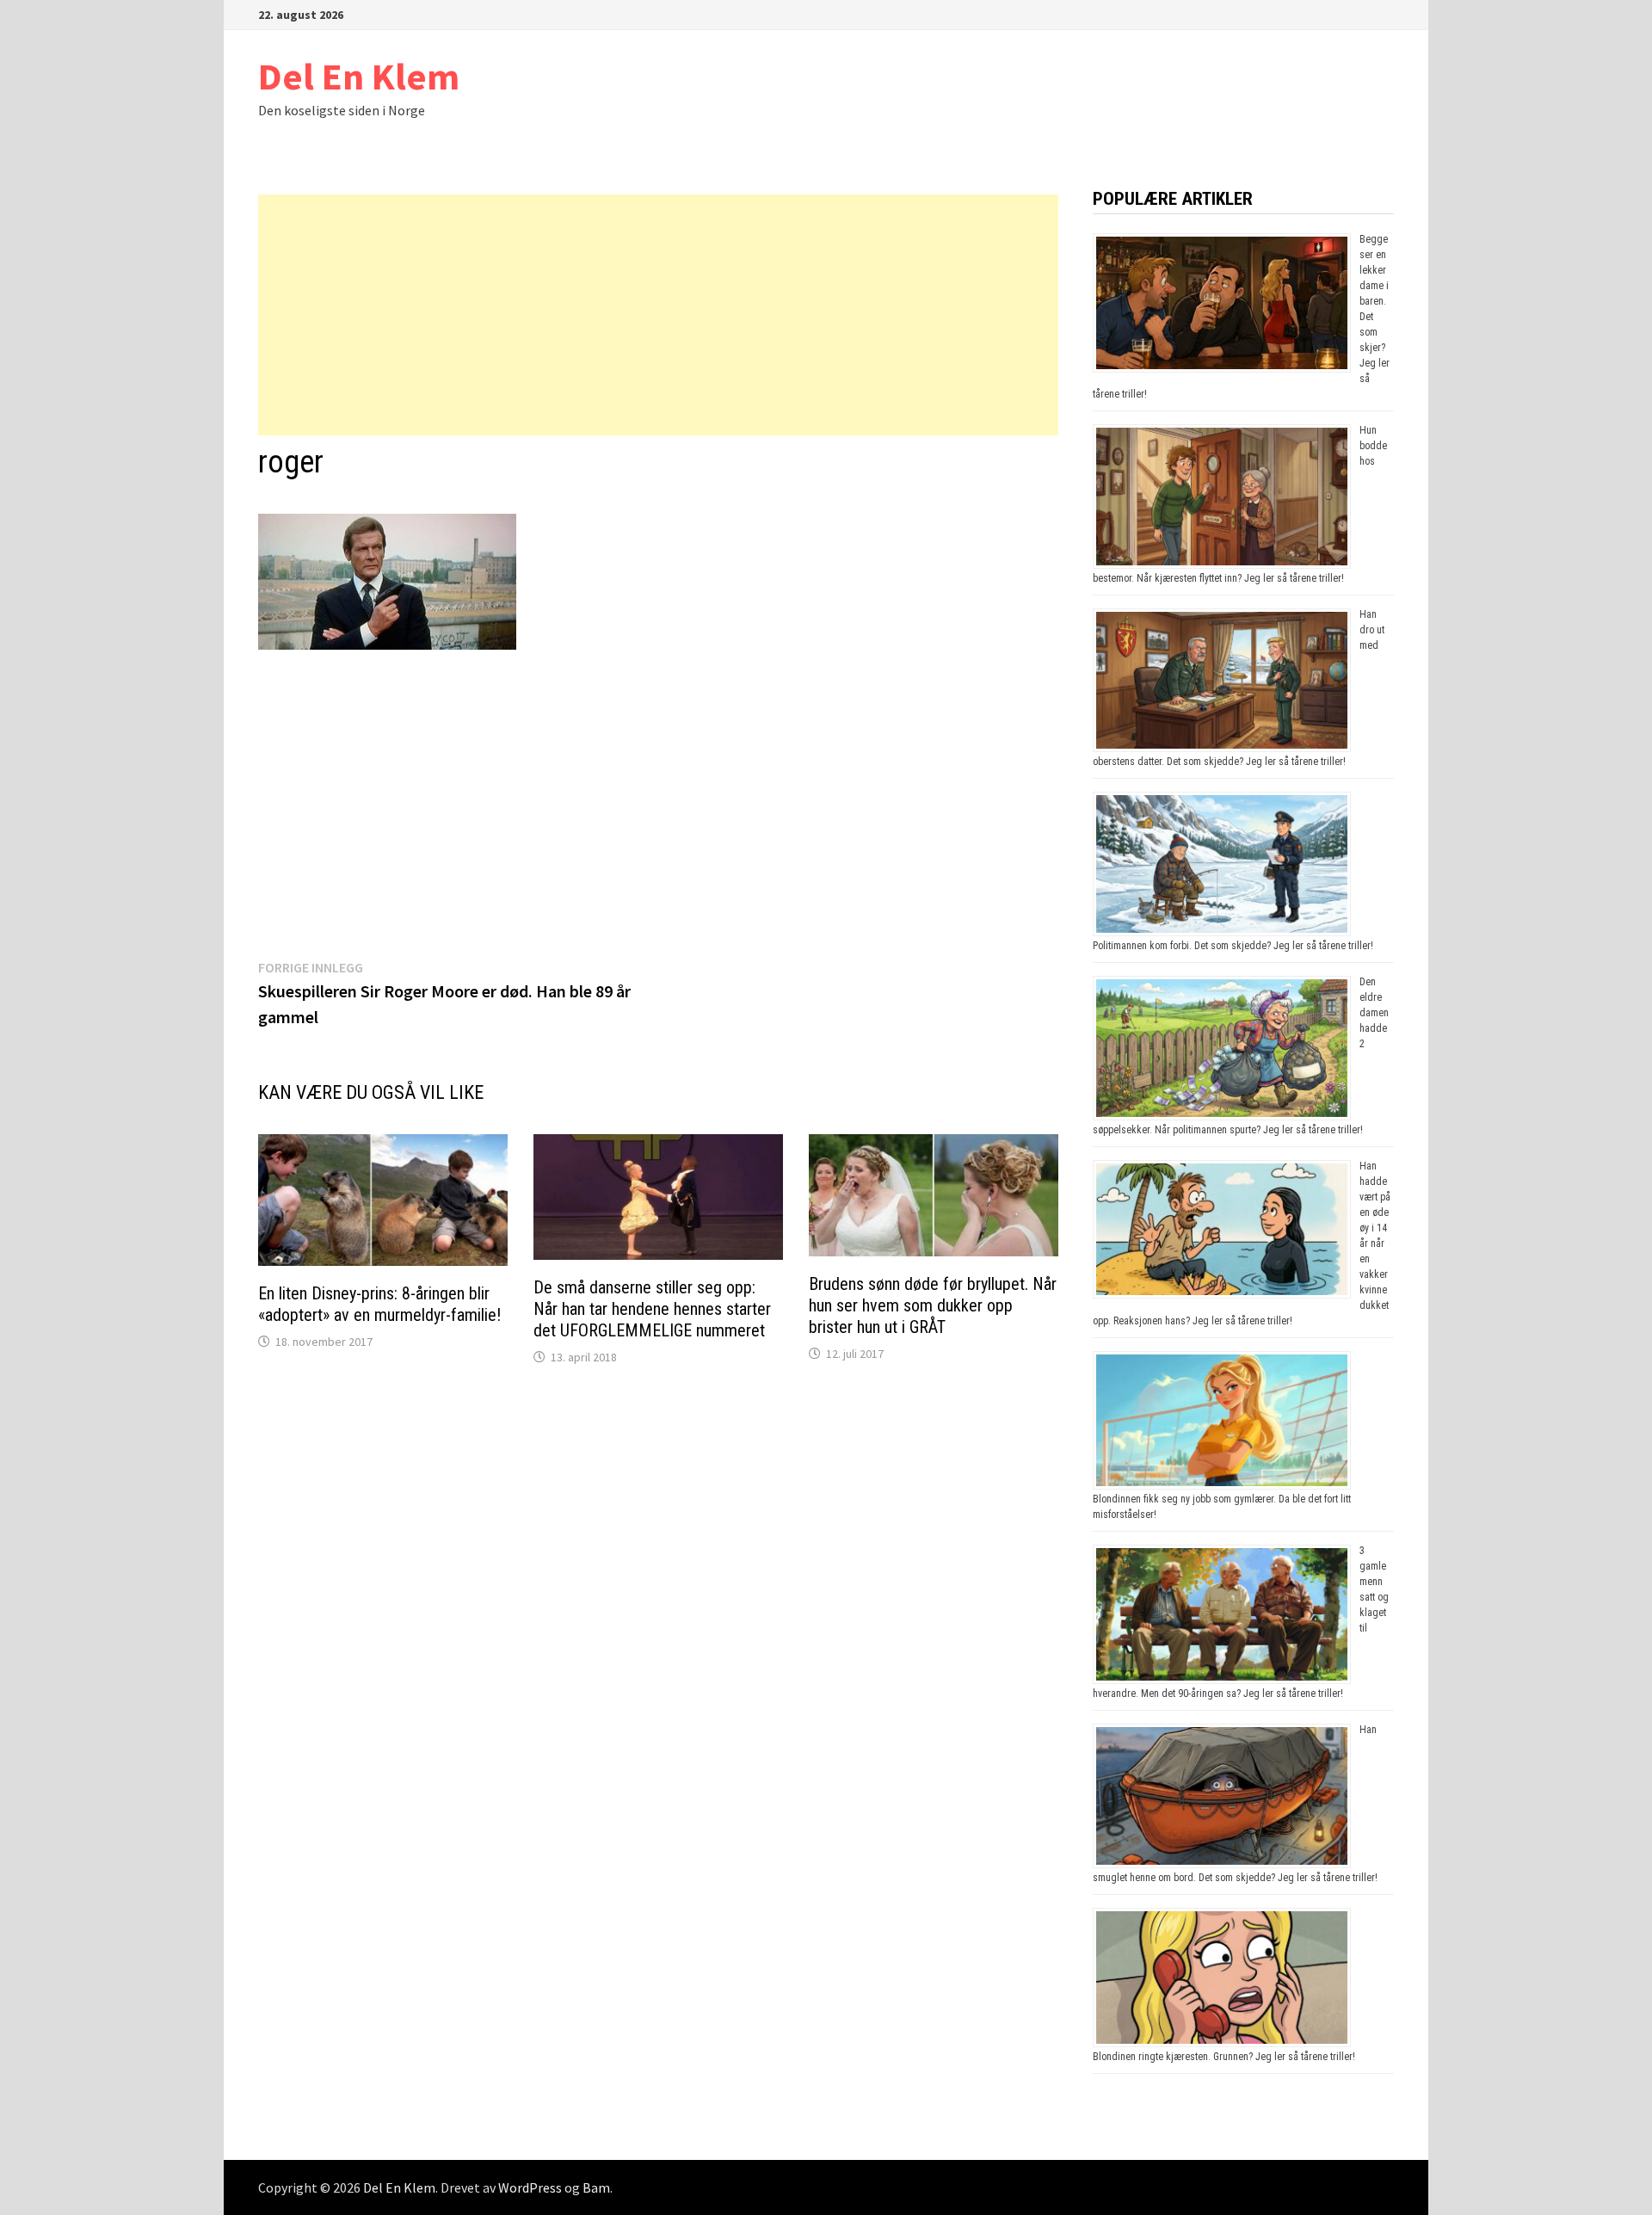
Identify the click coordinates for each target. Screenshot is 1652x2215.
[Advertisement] (658, 315)
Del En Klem (359, 76)
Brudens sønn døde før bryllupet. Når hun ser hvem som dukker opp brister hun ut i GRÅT (933, 1305)
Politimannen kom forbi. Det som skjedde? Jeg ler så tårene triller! (1233, 946)
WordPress (530, 2187)
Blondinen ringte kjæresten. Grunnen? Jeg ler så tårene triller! (1224, 2057)
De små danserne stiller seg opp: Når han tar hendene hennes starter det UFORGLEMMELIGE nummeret (652, 1309)
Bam (596, 2187)
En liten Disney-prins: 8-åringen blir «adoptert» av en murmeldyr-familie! (379, 1304)
